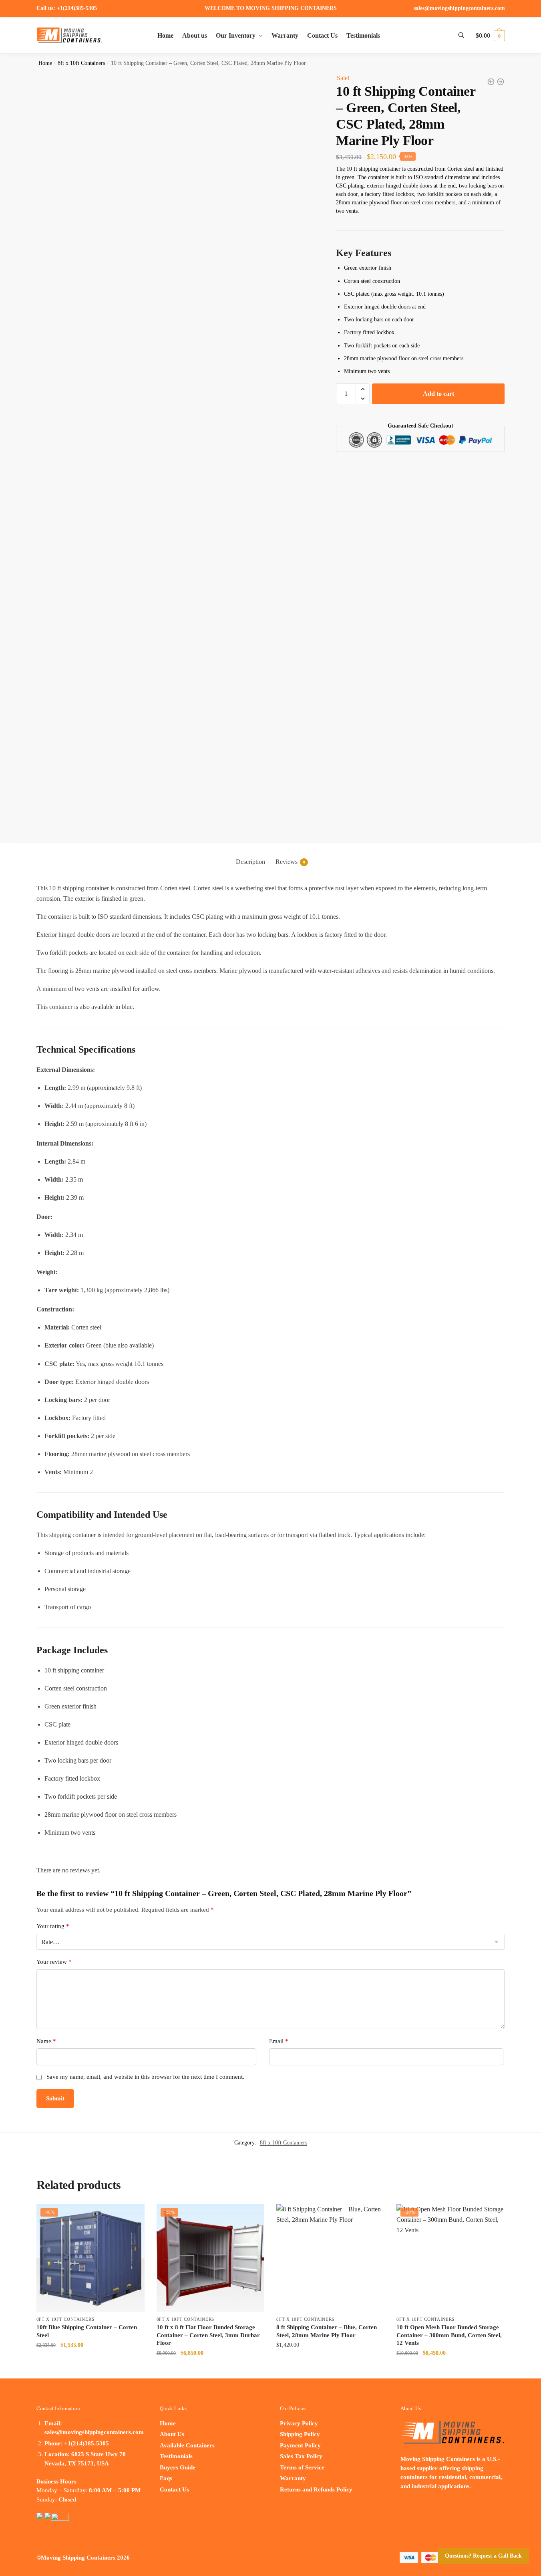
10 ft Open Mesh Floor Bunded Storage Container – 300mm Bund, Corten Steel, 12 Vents (449, 2335)
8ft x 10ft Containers (81, 63)
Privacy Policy (299, 2423)
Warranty (293, 2478)
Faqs (166, 2478)
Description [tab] (250, 862)
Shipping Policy (300, 2434)
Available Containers (187, 2445)
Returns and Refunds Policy (316, 2489)
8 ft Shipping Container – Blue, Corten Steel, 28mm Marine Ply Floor (327, 2331)
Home (45, 63)
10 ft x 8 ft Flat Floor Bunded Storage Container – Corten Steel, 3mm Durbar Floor (208, 2335)
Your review (54, 1962)
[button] (363, 389)
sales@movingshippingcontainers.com (459, 8)
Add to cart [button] (91, 2363)
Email (279, 2041)
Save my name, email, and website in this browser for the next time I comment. (145, 2077)
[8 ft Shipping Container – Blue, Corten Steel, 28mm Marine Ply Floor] (330, 2258)
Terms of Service (302, 2467)
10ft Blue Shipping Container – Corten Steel (87, 2331)
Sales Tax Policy (301, 2456)
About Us (172, 2434)
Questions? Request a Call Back (483, 2556)
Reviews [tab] (290, 862)
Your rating (53, 1926)
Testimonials (176, 2456)
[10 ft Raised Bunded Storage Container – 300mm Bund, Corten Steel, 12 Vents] (491, 82)
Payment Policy (300, 2445)
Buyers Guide (178, 2467)
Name (46, 2041)
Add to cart (438, 394)
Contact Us (174, 2489)
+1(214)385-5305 (76, 8)
